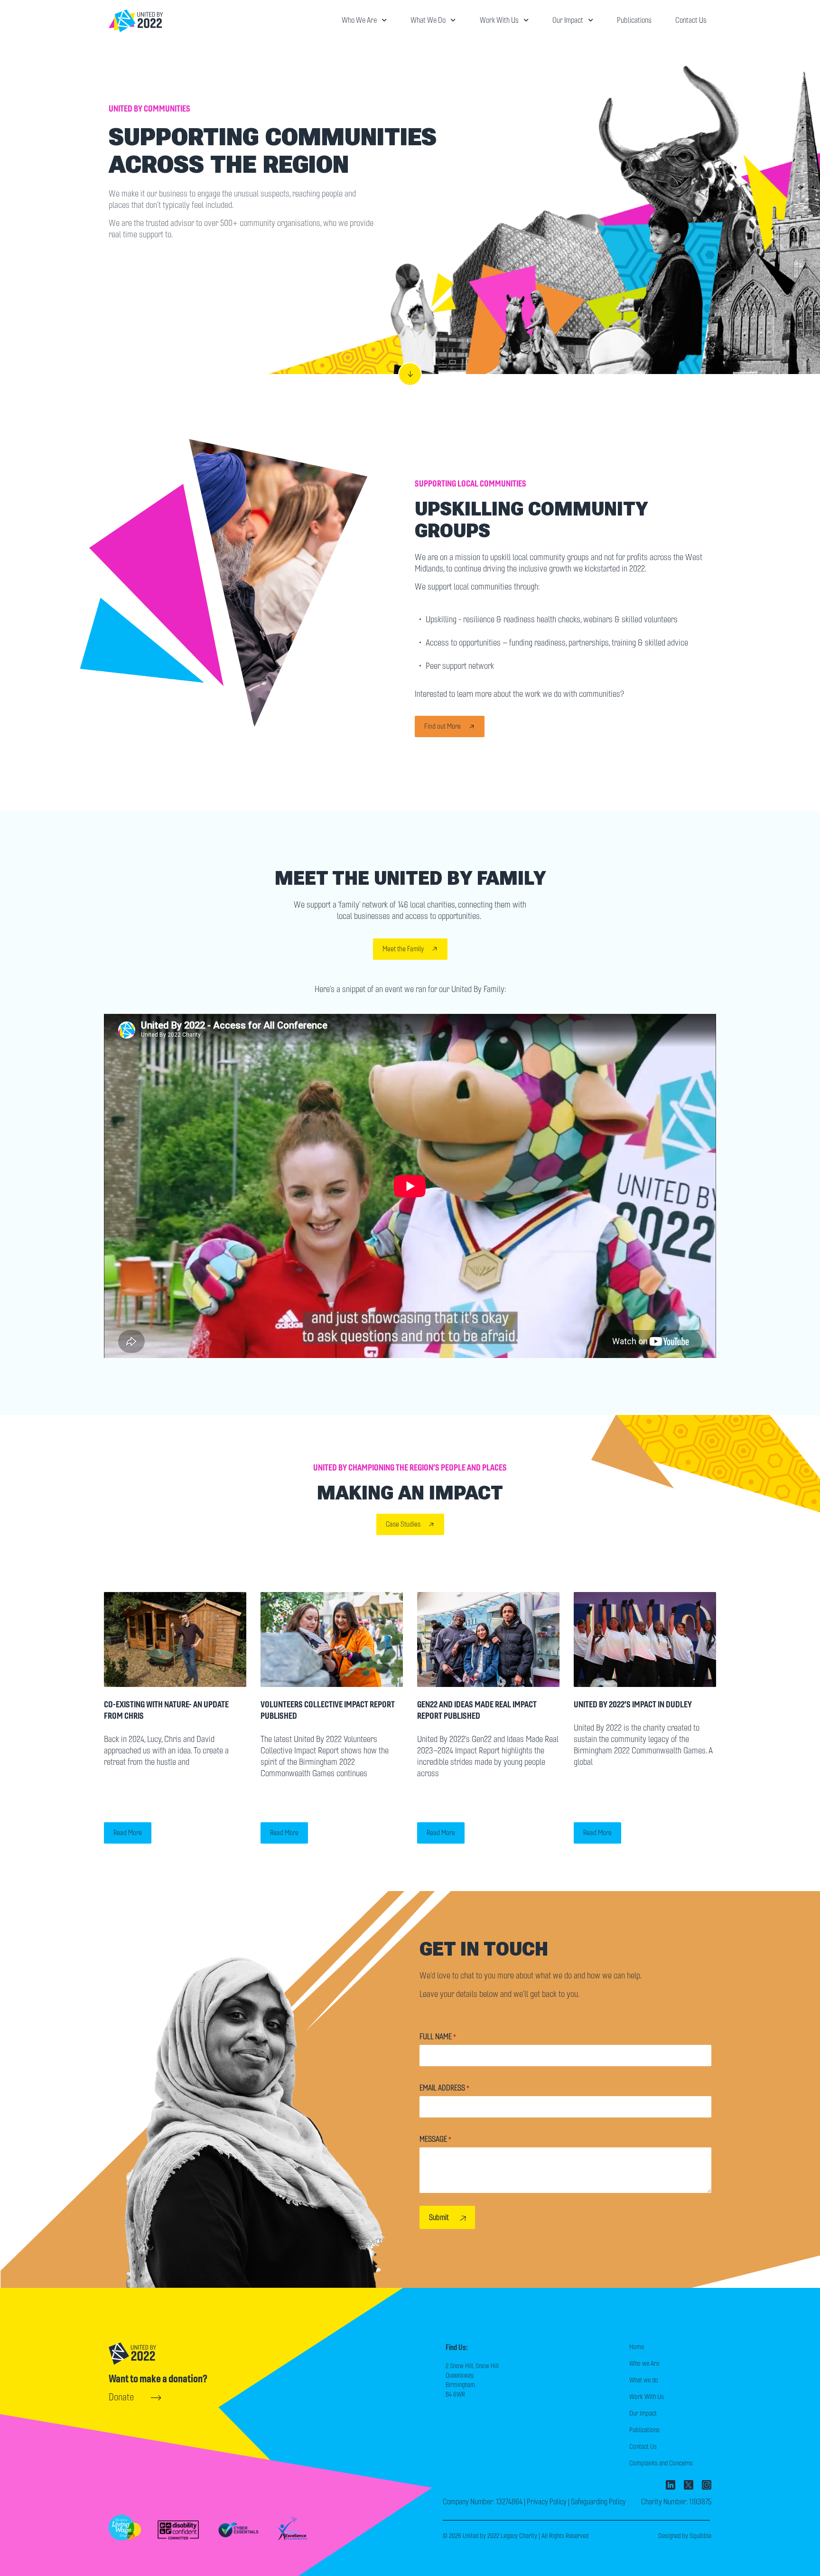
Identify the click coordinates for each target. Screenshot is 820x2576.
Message (435, 2139)
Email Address (444, 2088)
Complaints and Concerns (661, 2463)
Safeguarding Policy (598, 2502)
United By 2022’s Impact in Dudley (633, 1704)
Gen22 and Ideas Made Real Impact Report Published (477, 1710)
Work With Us (499, 20)
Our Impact (568, 20)
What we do (428, 20)
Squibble (700, 2536)
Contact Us (691, 20)
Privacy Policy (547, 2502)
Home (637, 2347)
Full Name (438, 2037)
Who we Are (359, 20)
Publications (634, 20)
